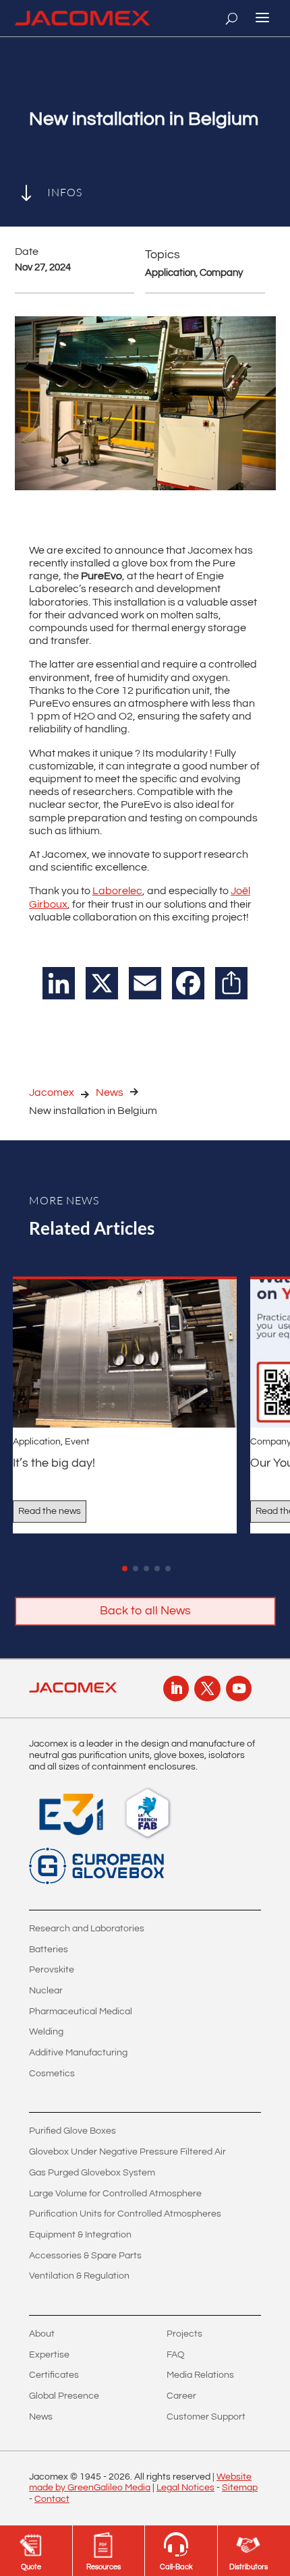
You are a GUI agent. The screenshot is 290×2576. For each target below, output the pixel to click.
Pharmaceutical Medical (81, 2012)
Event (77, 1442)
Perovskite (52, 1970)
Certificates (54, 2375)
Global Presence (64, 2396)
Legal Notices (185, 2488)
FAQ (176, 2355)
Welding (46, 2032)
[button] (125, 1569)
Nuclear (46, 1991)
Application (37, 1442)
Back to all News (145, 1611)
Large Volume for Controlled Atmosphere (115, 2194)
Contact (52, 2499)
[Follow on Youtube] (239, 1689)
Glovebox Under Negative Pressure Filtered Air (127, 2152)
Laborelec (117, 891)
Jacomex (52, 1092)
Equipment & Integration (80, 2235)
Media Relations (200, 2375)
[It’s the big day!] (125, 1353)
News (110, 1092)
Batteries (49, 1950)
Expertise (49, 2355)
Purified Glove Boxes (72, 2131)
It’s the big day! (54, 1463)
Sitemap (240, 2488)
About (42, 2334)
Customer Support (206, 2417)
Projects (184, 2334)
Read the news (50, 1511)
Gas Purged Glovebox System (92, 2173)
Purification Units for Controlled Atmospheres (125, 2214)
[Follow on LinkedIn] (176, 1689)
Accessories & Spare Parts (85, 2256)
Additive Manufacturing (78, 2053)
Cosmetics (52, 2074)
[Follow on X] (207, 1689)
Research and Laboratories (87, 1929)
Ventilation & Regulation (79, 2276)
